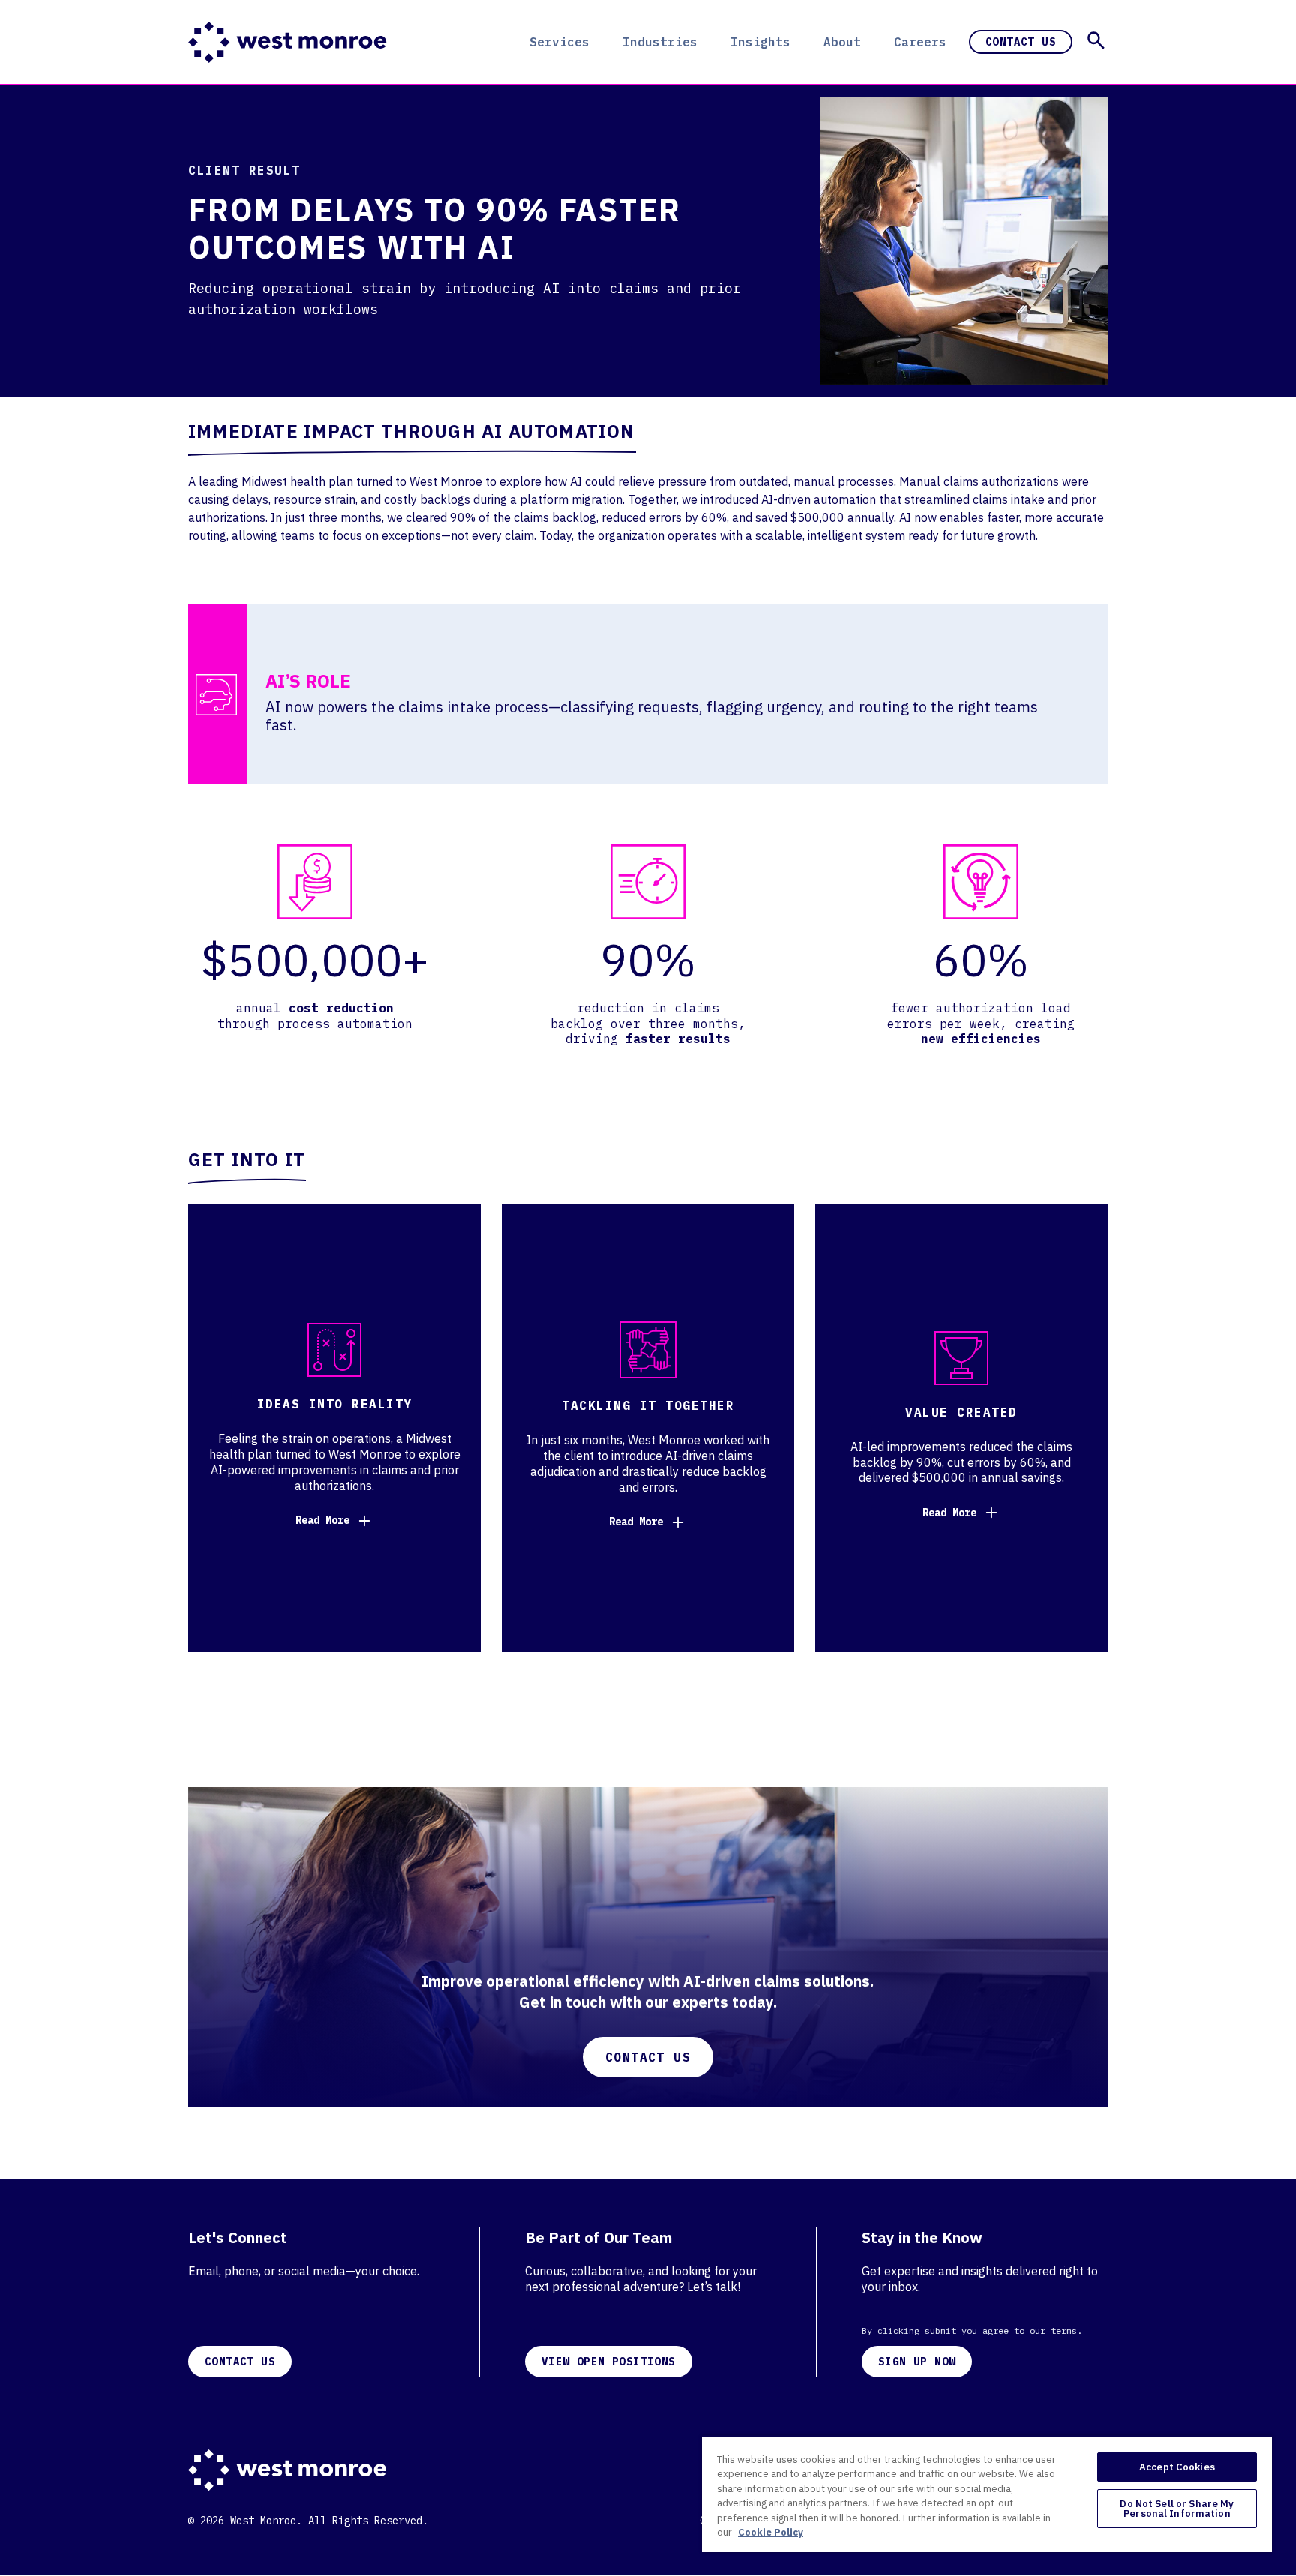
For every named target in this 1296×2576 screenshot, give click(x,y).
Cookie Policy (771, 2532)
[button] (1096, 40)
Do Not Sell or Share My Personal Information (1177, 2509)
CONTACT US (240, 2362)
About (842, 42)
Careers (920, 42)
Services (559, 42)
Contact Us (1021, 42)
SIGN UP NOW (917, 2362)
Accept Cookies (1177, 2467)
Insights (760, 42)
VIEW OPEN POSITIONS (609, 2362)
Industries (660, 42)
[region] (987, 2494)
